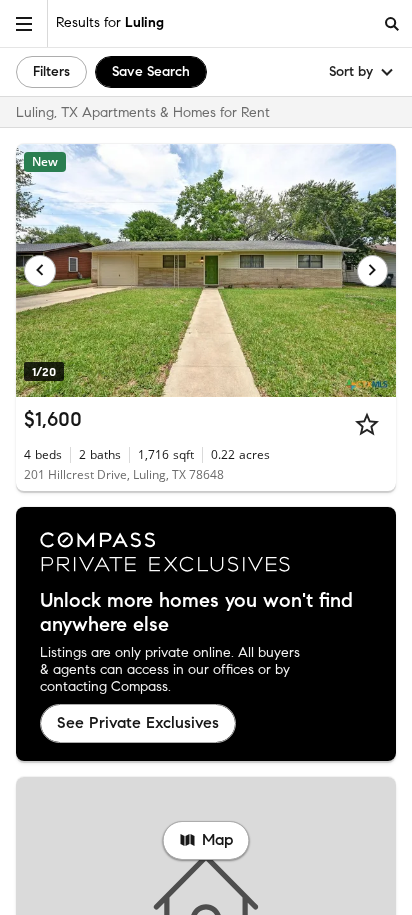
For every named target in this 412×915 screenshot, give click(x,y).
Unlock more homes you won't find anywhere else (196, 613)
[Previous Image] (40, 271)
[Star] (367, 424)
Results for (110, 22)
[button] (24, 23)
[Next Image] (373, 271)
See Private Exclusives (138, 722)
